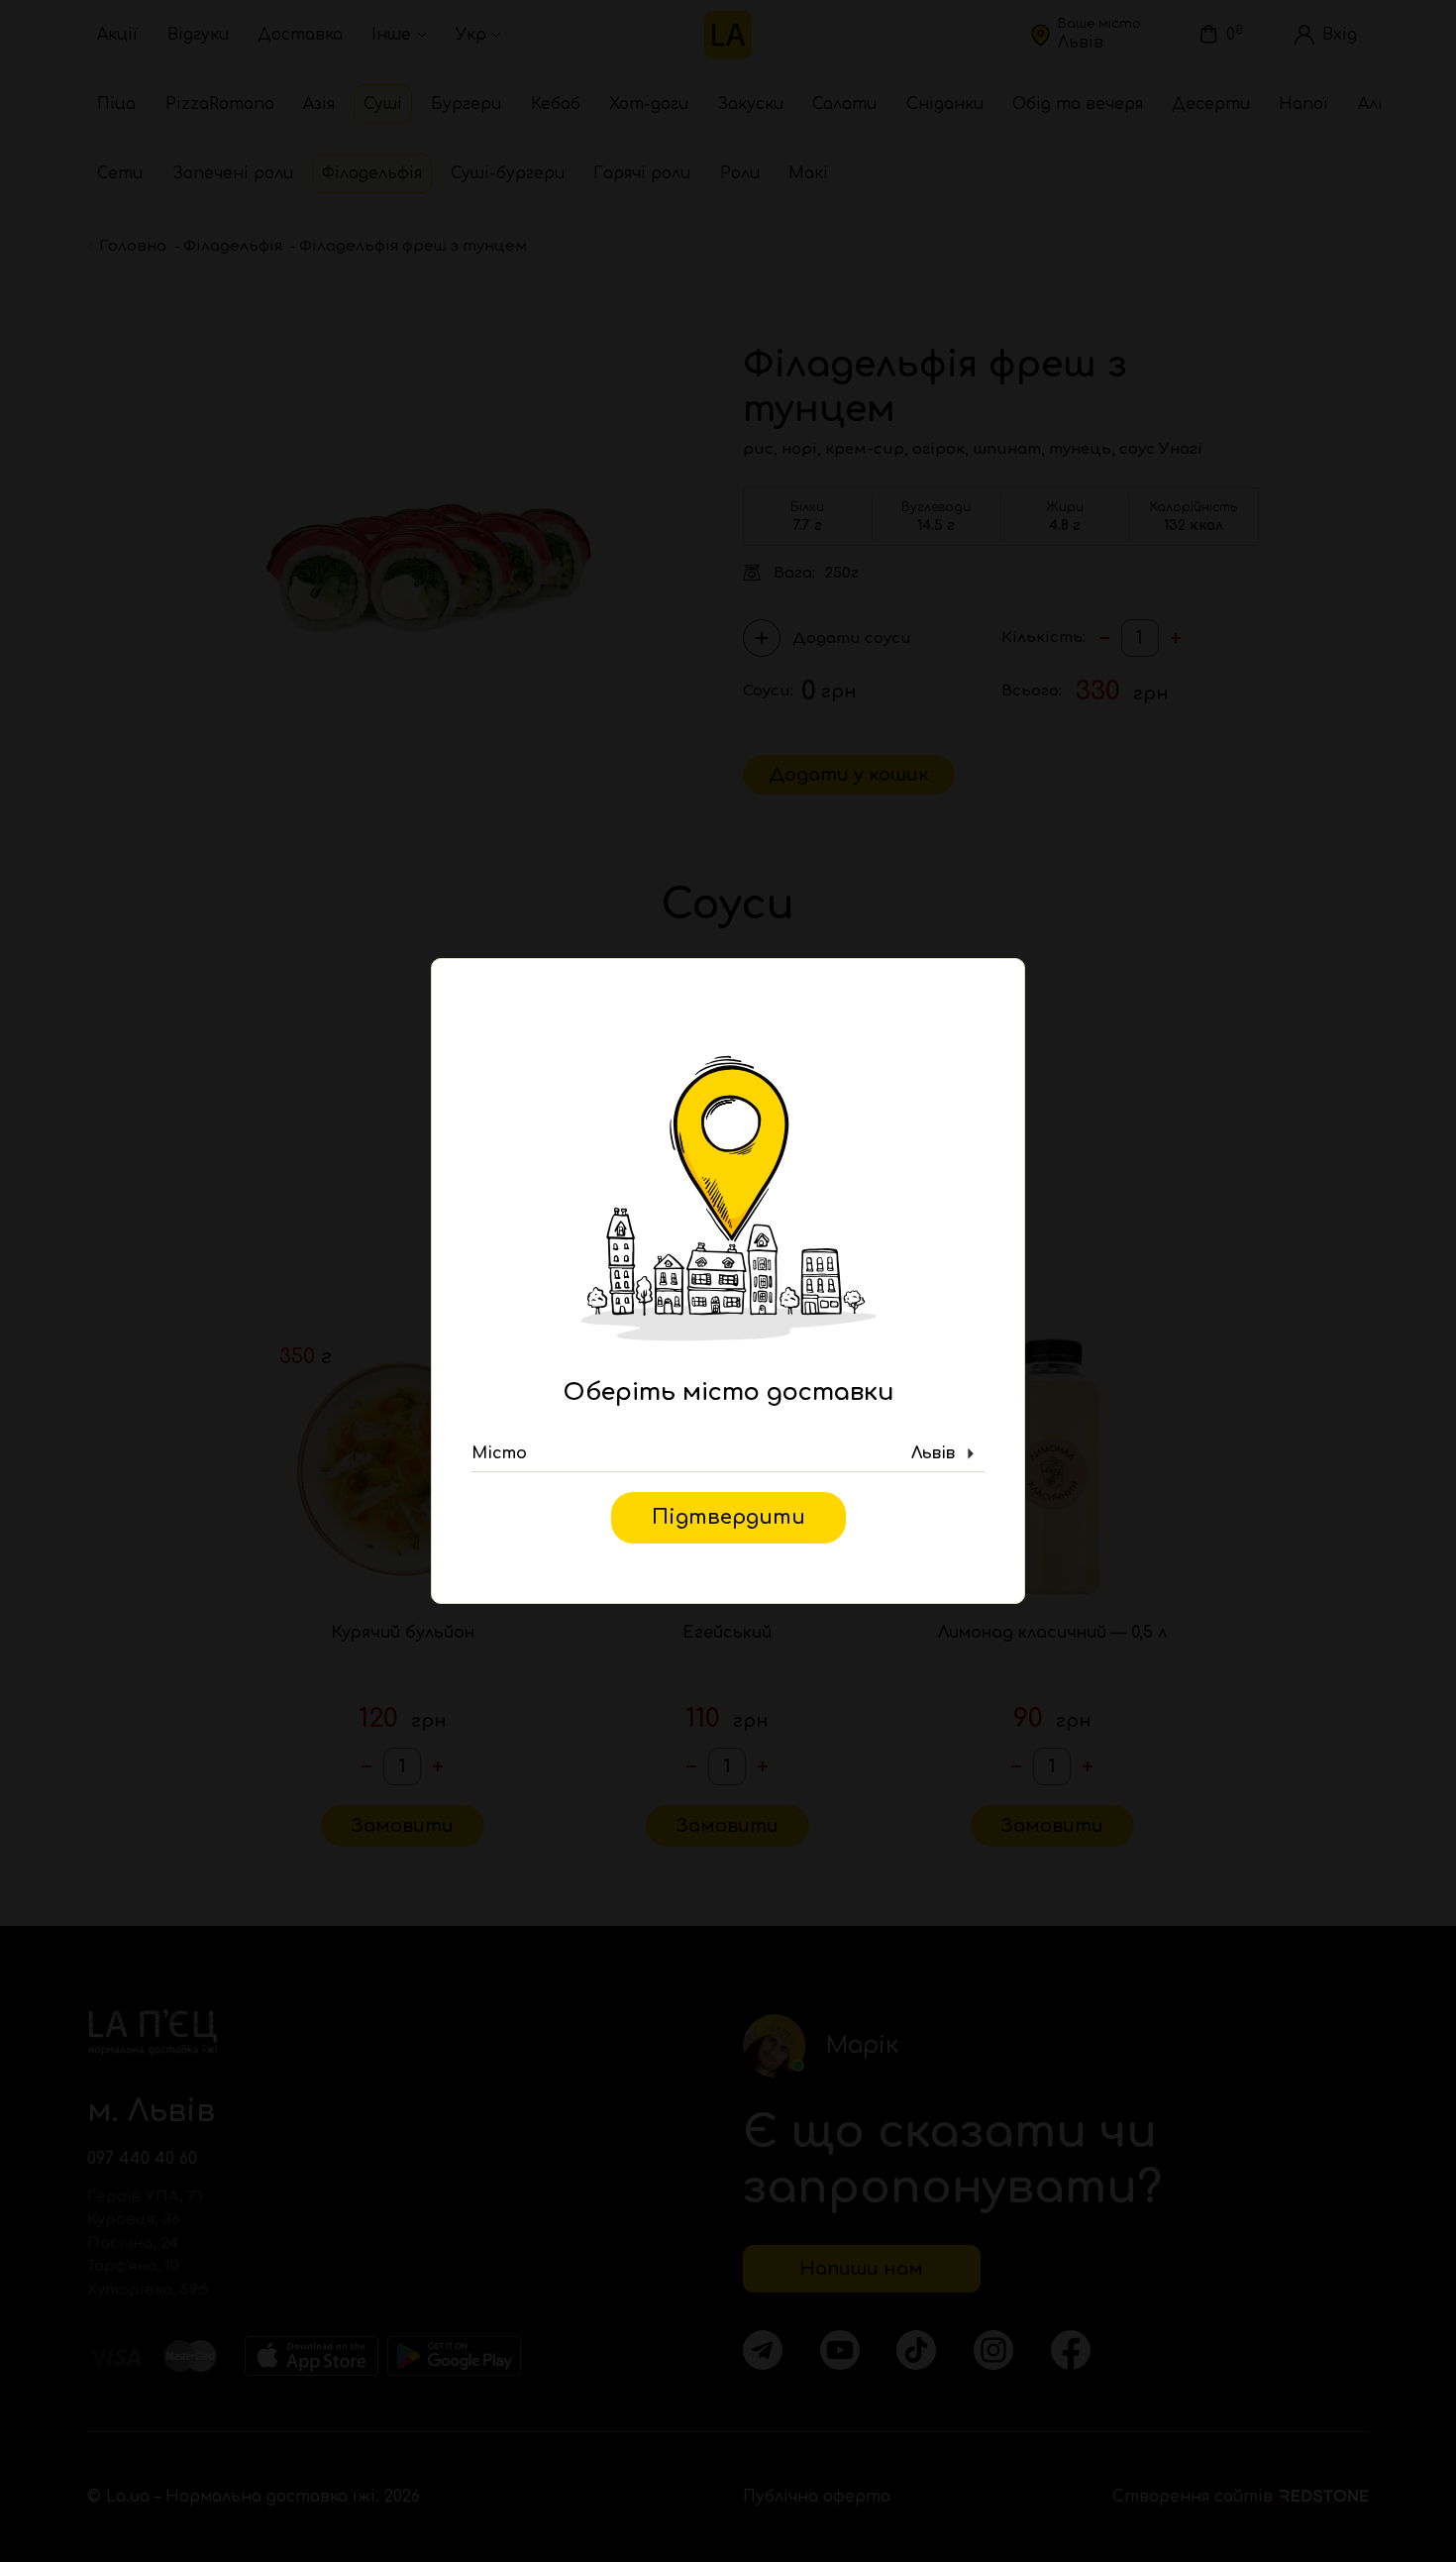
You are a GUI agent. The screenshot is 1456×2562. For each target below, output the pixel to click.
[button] (728, 1454)
